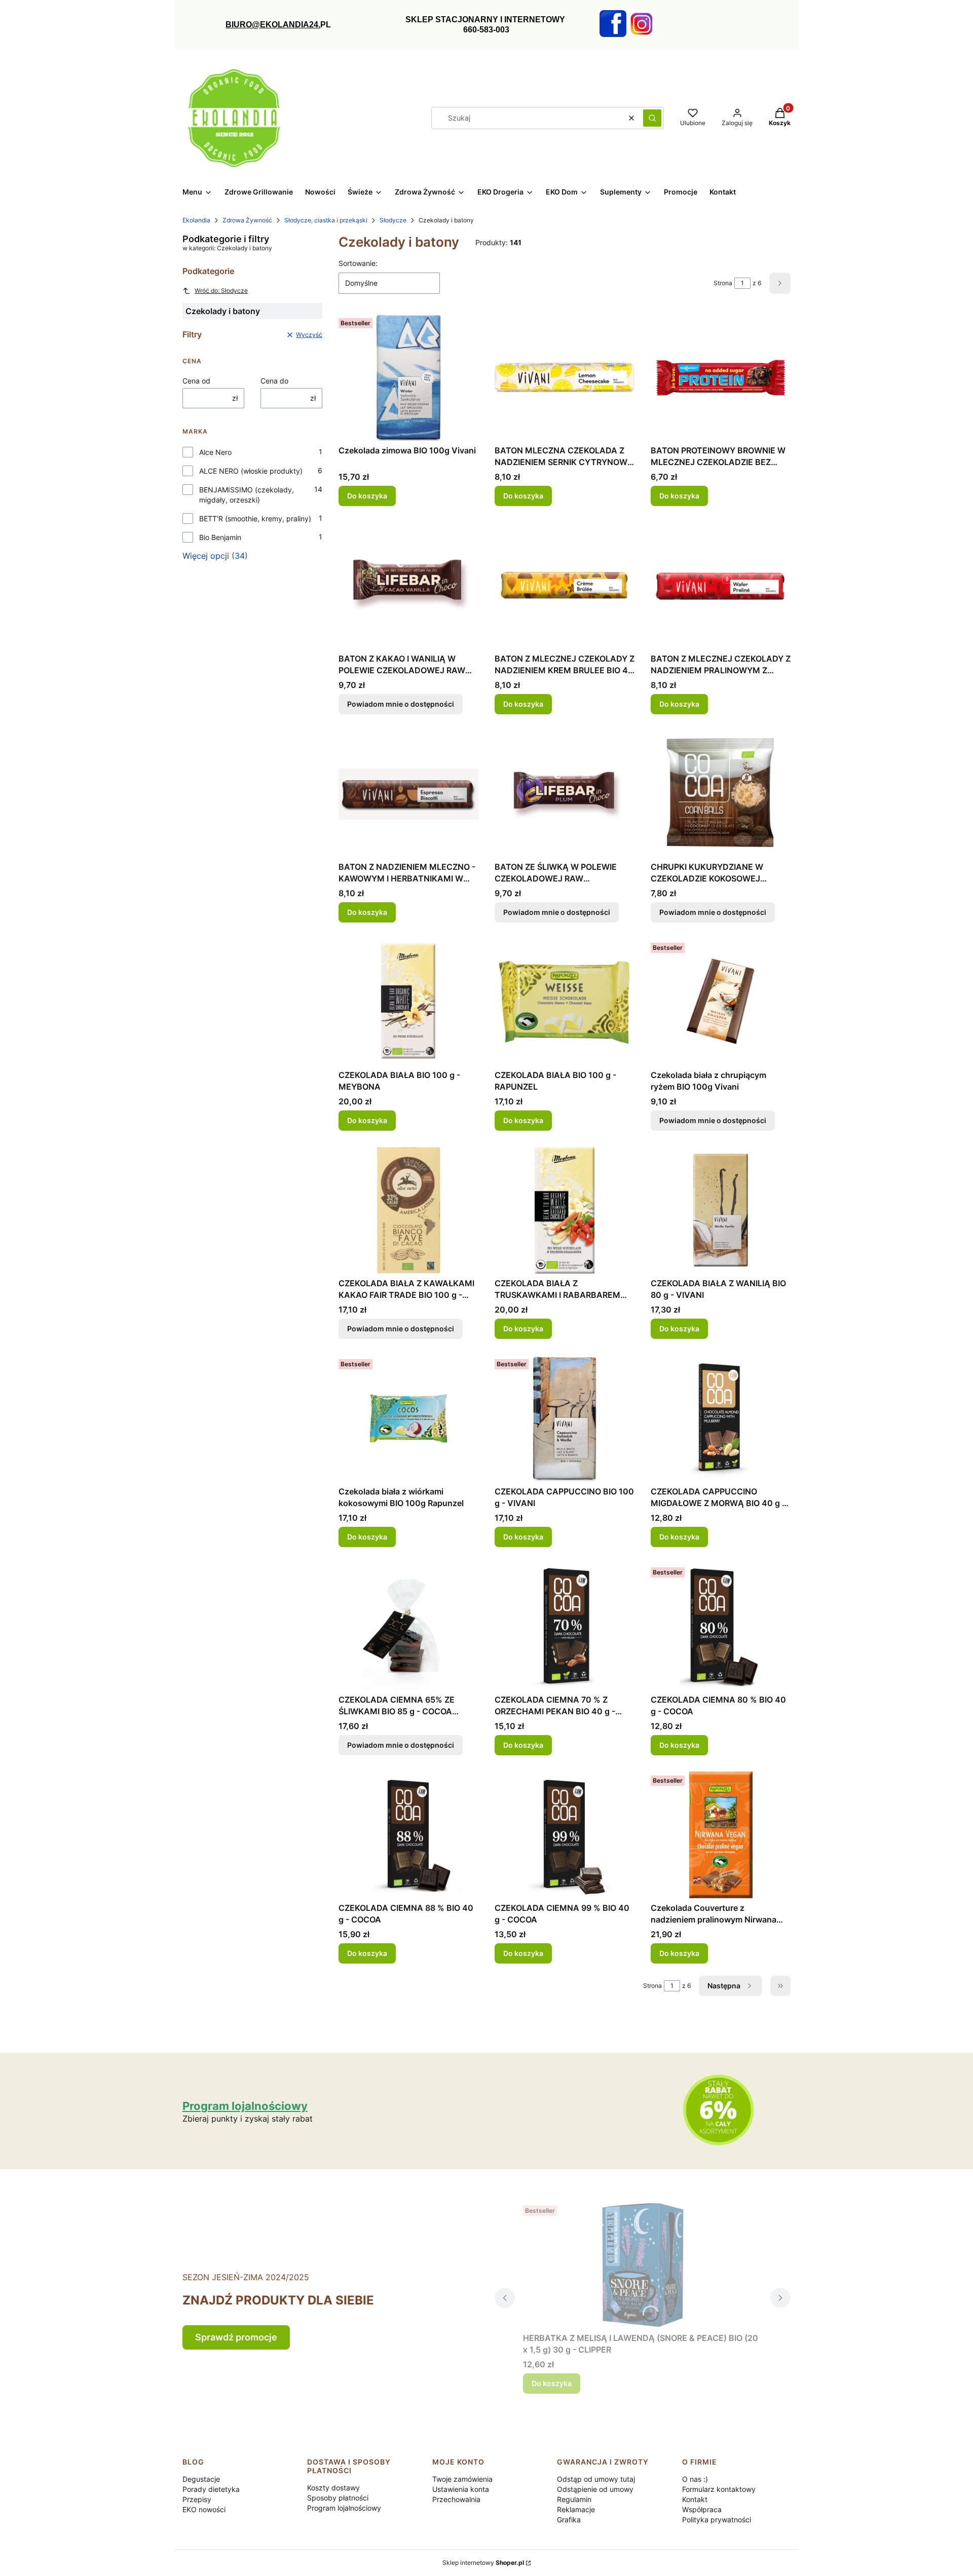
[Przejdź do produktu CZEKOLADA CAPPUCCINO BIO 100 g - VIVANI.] (565, 1418)
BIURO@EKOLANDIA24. (273, 25)
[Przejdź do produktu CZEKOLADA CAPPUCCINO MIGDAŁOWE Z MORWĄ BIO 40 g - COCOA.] (721, 1418)
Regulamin (574, 2499)
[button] (652, 118)
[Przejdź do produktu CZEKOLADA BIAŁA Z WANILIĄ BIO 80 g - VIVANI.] (721, 1210)
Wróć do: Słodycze (221, 291)
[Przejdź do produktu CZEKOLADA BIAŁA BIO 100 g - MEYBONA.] (408, 1002)
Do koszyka (367, 496)
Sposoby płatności (338, 2498)
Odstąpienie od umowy (595, 2489)
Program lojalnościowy (344, 2508)
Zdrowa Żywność (247, 220)
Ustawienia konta (461, 2489)
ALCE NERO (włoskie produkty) (251, 471)
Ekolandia (196, 220)
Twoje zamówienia (462, 2479)
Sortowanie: (358, 263)
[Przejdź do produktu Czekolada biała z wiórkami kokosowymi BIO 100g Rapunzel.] (408, 1418)
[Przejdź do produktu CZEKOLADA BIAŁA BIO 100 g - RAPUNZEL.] (565, 1002)
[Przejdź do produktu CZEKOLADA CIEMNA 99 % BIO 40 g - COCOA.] (565, 1835)
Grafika (569, 2520)
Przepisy (197, 2499)
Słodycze (393, 220)
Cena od (196, 381)
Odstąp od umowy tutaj (596, 2479)
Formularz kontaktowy (719, 2489)
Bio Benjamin (220, 537)
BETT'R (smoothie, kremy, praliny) (255, 518)
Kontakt (695, 2499)
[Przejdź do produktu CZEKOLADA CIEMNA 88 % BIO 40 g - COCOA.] (408, 1835)
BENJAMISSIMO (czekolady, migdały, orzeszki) (247, 495)
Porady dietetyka (211, 2489)
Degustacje (201, 2479)
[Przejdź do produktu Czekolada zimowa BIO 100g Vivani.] (408, 377)
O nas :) (695, 2479)
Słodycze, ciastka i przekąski (326, 220)
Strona (723, 283)
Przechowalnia (456, 2499)
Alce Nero (215, 452)
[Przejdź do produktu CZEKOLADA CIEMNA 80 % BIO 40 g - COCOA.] (721, 1627)
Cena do (274, 381)
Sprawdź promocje (236, 2337)
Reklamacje (576, 2509)
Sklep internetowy (483, 2563)
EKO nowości (204, 2509)
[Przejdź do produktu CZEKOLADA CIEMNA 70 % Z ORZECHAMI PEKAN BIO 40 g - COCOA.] (565, 1627)
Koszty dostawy (333, 2488)
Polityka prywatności (717, 2520)
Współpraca (702, 2509)
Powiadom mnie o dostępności (401, 704)
